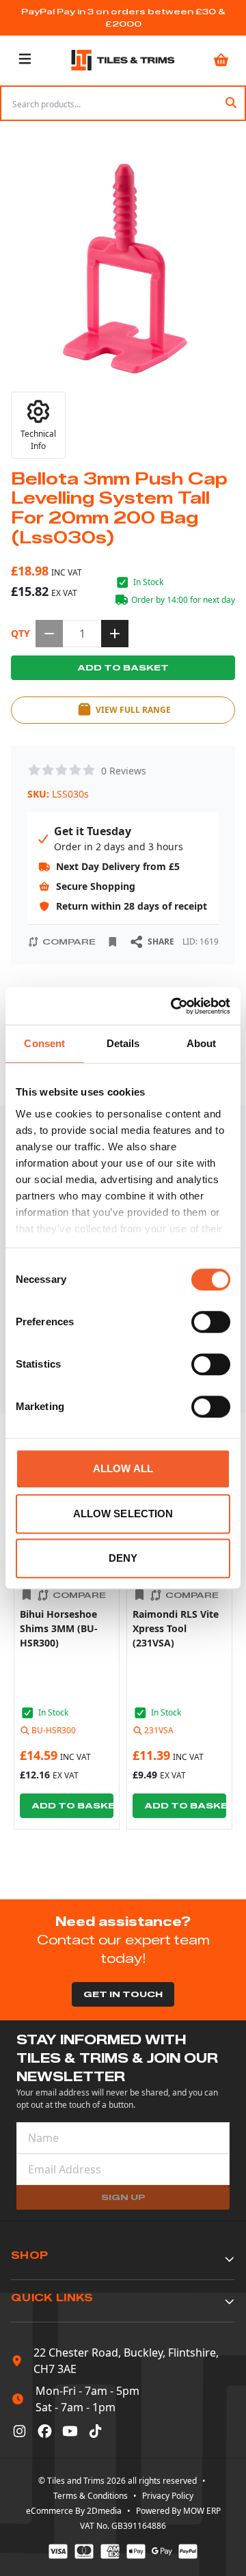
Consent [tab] (44, 1043)
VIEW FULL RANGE (133, 710)
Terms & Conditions (91, 2496)
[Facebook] (45, 2431)
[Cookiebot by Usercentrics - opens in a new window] (174, 1006)
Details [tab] (123, 1043)
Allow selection (123, 1514)
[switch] (211, 1322)
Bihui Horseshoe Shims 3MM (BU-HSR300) (59, 1628)
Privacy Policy (168, 2496)
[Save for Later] (113, 942)
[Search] (231, 103)
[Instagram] (19, 2431)
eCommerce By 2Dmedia (74, 2511)
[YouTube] (70, 2431)
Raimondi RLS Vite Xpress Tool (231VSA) (176, 1628)
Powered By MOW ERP (178, 2511)
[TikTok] (95, 2431)
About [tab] (202, 1043)
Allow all (123, 1468)
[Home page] (123, 60)
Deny (123, 1558)
